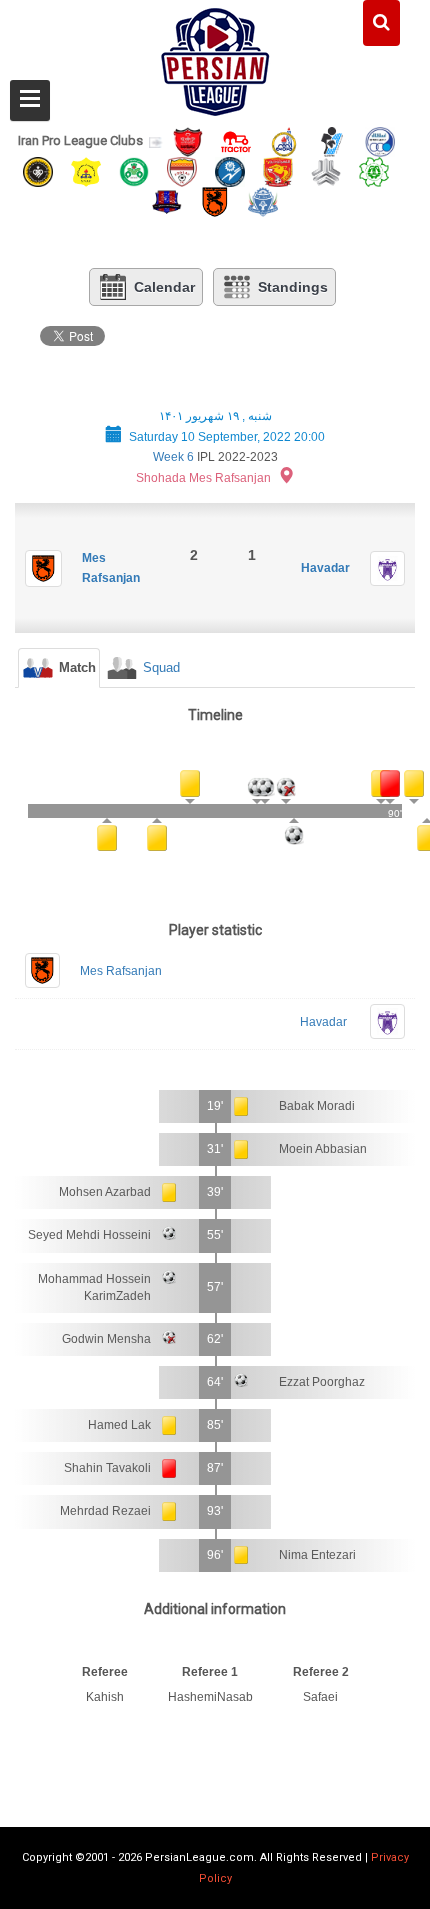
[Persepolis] (188, 140)
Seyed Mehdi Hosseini (89, 1235)
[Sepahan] (38, 170)
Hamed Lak (119, 1425)
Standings (293, 287)
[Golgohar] (230, 170)
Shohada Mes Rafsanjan (203, 478)
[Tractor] (236, 140)
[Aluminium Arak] (263, 201)
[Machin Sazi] (374, 170)
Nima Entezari (317, 1555)
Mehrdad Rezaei (105, 1511)
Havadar (325, 568)
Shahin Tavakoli (107, 1468)
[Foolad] (182, 170)
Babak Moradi (317, 1106)
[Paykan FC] (332, 140)
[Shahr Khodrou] (278, 170)
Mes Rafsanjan (121, 971)
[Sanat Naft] (86, 170)
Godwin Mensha (106, 1339)
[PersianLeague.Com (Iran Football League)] (215, 57)
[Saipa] (326, 171)
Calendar (164, 287)
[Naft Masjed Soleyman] (284, 140)
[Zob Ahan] (134, 170)
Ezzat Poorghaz (322, 1382)
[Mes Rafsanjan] (215, 201)
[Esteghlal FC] (380, 140)
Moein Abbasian (323, 1149)
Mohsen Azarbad (105, 1192)
